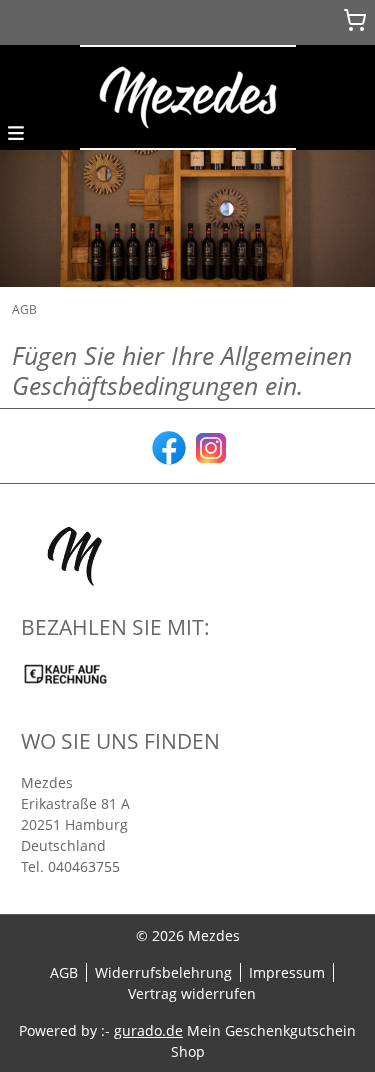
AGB (64, 972)
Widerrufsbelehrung (163, 972)
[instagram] (209, 446)
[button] (16, 131)
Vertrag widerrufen (192, 993)
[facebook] (167, 446)
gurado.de (148, 1030)
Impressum (287, 972)
